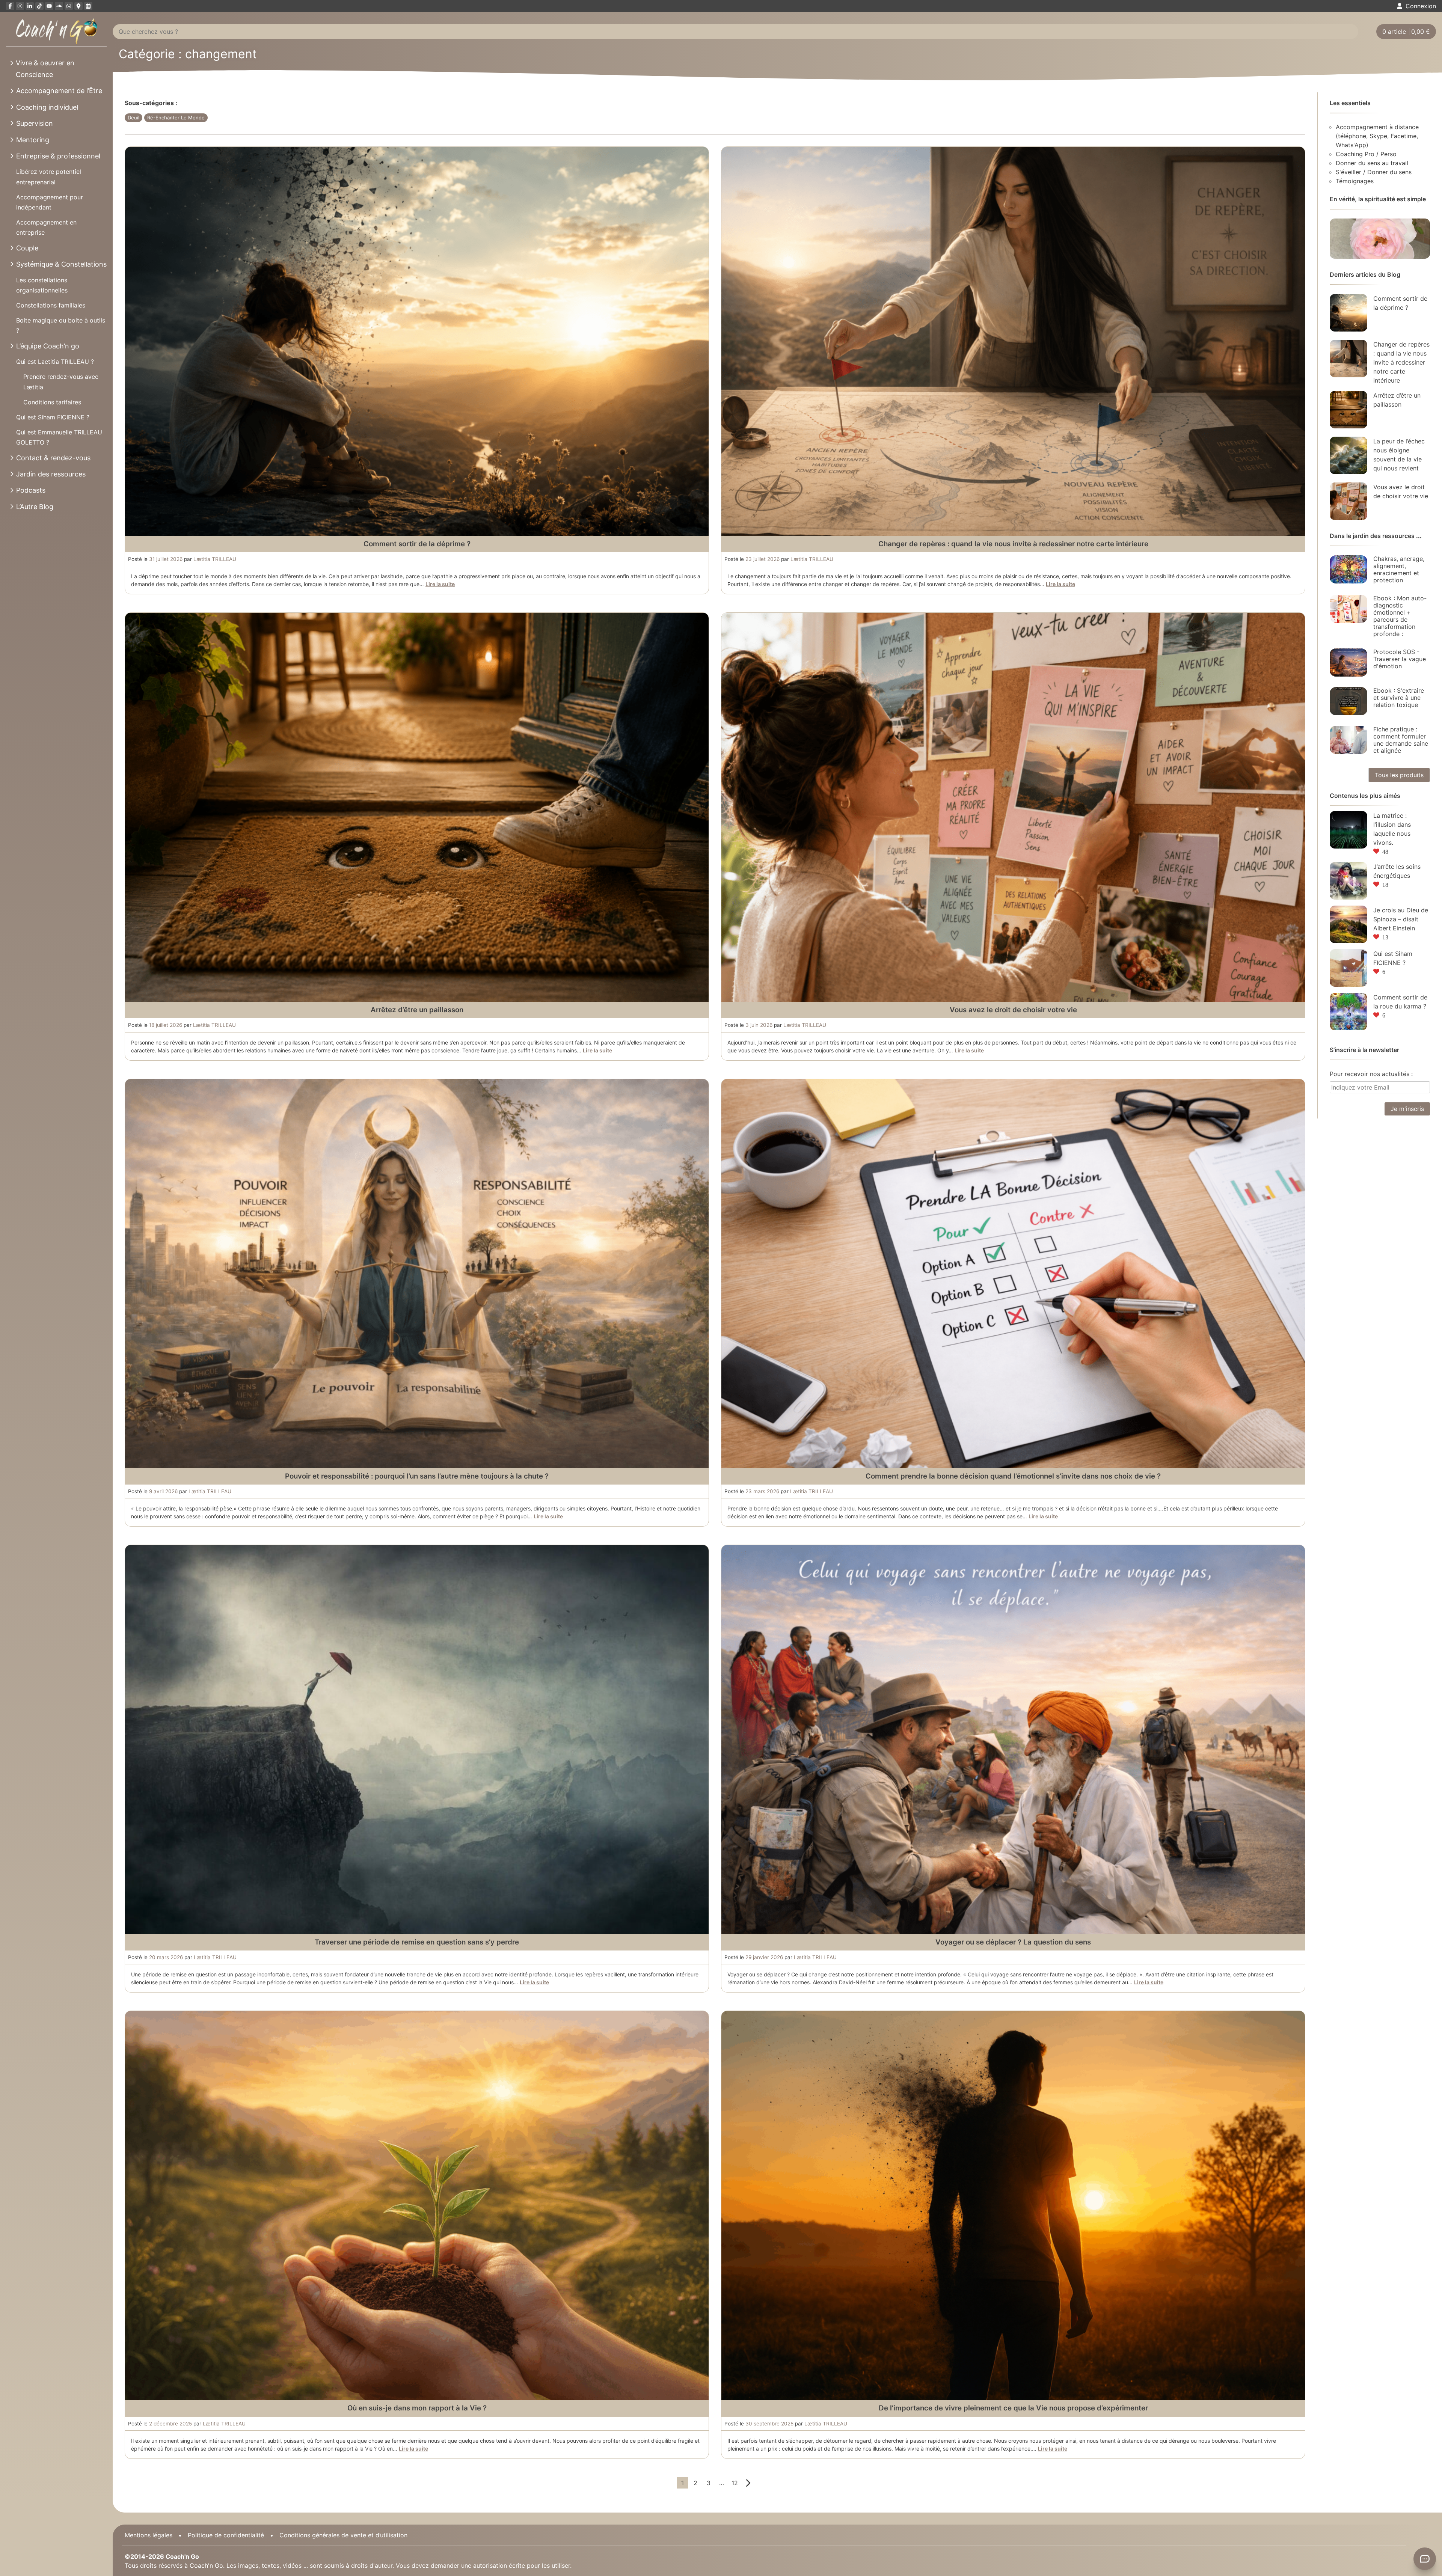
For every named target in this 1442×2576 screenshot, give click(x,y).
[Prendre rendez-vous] (88, 6)
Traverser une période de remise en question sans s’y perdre (417, 1942)
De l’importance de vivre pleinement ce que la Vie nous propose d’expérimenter (1013, 2408)
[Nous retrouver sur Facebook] (10, 6)
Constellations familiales (51, 305)
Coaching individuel (47, 107)
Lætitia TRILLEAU (215, 559)
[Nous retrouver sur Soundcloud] (59, 6)
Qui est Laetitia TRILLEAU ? (55, 362)
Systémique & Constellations (61, 264)
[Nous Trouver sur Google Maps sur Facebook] (78, 6)
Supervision (35, 123)
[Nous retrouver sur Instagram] (20, 6)
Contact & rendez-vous (53, 458)
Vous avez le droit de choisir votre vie (1013, 1010)
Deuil (133, 118)
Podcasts (31, 490)
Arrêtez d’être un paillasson (417, 1010)
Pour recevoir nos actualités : (1371, 1074)
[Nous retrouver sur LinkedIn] (30, 6)
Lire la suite (440, 584)
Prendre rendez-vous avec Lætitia (61, 382)
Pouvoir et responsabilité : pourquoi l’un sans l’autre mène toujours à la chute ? (417, 1476)
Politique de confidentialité (226, 2535)
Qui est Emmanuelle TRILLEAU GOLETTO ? (59, 437)
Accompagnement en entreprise (46, 227)
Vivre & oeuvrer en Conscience (45, 69)
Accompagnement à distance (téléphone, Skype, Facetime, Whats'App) (1377, 136)
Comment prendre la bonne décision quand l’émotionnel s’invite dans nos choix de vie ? (1013, 1476)
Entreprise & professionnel (58, 156)
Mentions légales (149, 2535)
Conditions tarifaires (52, 402)
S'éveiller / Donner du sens (1374, 172)
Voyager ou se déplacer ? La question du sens (1013, 1942)
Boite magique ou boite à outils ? (61, 325)
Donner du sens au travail (1372, 163)
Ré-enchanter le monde (176, 118)
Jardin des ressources (51, 474)
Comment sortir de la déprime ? (417, 544)
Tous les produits (1399, 775)
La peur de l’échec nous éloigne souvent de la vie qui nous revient (1399, 455)
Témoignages (1355, 181)
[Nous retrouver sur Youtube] (49, 6)
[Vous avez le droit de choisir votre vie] (1348, 501)
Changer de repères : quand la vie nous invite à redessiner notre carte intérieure (1013, 544)
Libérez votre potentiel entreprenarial (49, 177)
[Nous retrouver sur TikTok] (39, 6)
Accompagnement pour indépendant (50, 202)
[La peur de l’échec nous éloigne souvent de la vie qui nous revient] (1348, 455)
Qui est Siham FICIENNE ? (53, 417)
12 (735, 2483)
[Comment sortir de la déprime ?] (1348, 313)
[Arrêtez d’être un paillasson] (1348, 410)
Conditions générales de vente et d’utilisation (343, 2535)
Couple (27, 248)
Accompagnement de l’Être (59, 91)
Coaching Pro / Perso (1366, 154)
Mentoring (33, 140)
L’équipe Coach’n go (48, 346)
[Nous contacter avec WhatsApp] (69, 6)
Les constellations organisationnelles (42, 285)
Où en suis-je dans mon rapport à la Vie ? (417, 2408)
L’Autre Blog (35, 507)
